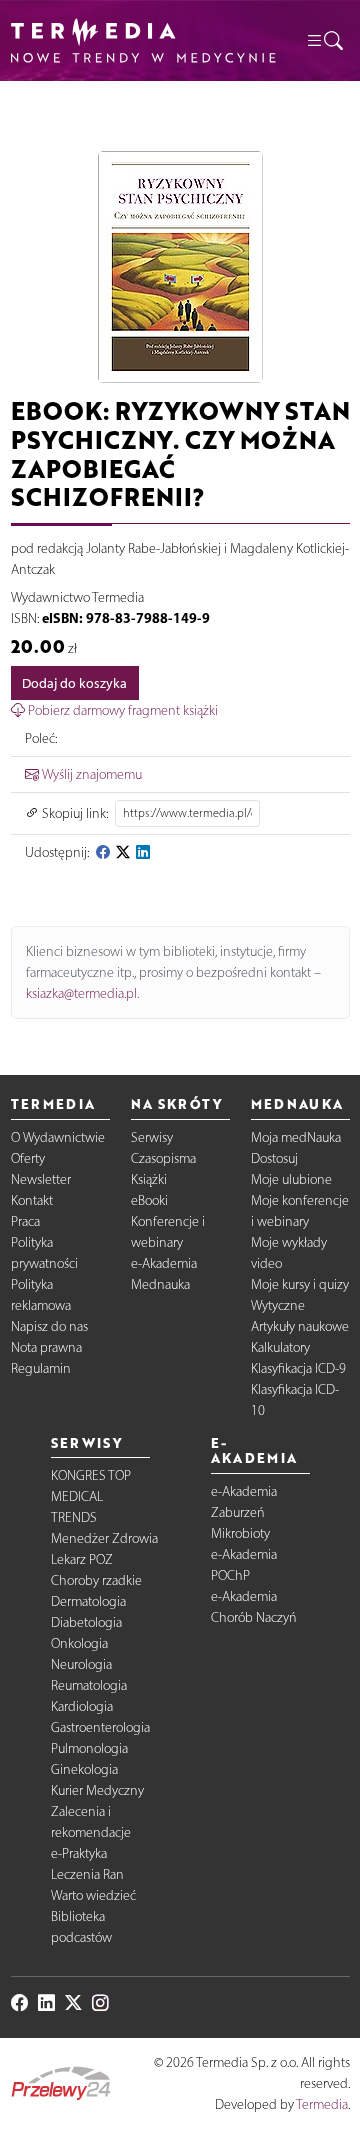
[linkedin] (143, 852)
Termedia (322, 2104)
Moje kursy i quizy (300, 1284)
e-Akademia (164, 1263)
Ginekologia (84, 1769)
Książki (149, 1179)
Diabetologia (86, 1622)
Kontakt (32, 1200)
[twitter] (123, 852)
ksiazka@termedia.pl (81, 993)
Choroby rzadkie (96, 1580)
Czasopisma (163, 1158)
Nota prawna (46, 1347)
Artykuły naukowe (300, 1326)
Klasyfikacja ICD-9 (298, 1368)
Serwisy (152, 1137)
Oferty (28, 1158)
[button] (324, 40)
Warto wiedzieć (93, 1895)
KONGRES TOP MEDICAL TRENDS (91, 1496)
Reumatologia (89, 1685)
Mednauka (160, 1284)
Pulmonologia (89, 1748)
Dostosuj (274, 1158)
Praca (25, 1221)
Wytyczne (278, 1305)
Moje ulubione (291, 1179)
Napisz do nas (49, 1326)
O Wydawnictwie (58, 1137)
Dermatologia (88, 1601)
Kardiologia (82, 1706)
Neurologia (81, 1664)
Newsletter (41, 1179)
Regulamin (41, 1368)
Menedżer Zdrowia (104, 1538)
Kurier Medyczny (97, 1790)
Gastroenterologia (100, 1727)
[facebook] (103, 852)
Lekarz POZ (82, 1559)
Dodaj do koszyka (74, 683)
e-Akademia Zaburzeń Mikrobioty (244, 1512)
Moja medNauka (296, 1137)
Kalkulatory (280, 1347)
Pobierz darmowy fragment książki (121, 710)
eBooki (149, 1200)
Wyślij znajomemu (90, 774)
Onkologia (79, 1643)
